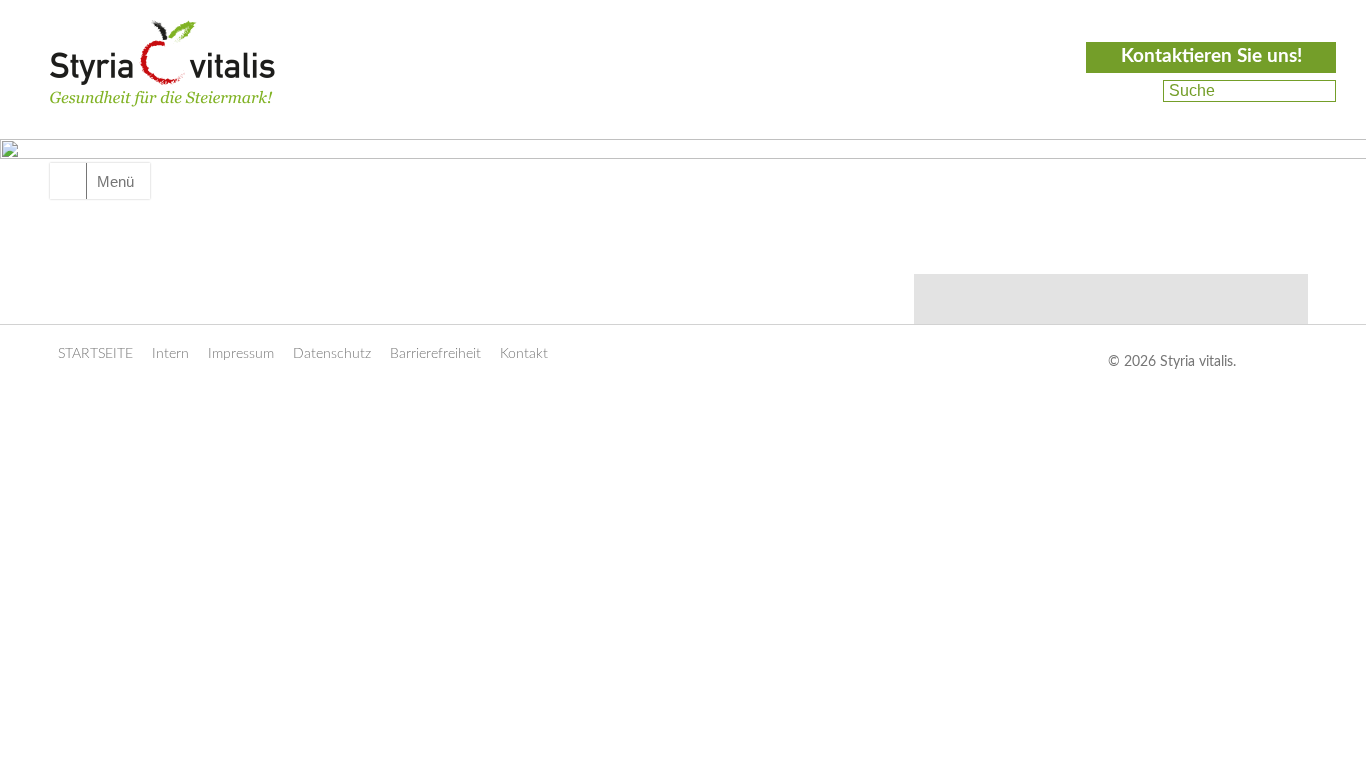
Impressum (241, 354)
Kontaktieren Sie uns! (1211, 56)
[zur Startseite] (162, 86)
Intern (170, 354)
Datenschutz (332, 354)
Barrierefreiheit (435, 354)
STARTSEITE (95, 354)
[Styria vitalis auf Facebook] (1136, 91)
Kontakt (524, 354)
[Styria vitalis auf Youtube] (1133, 115)
